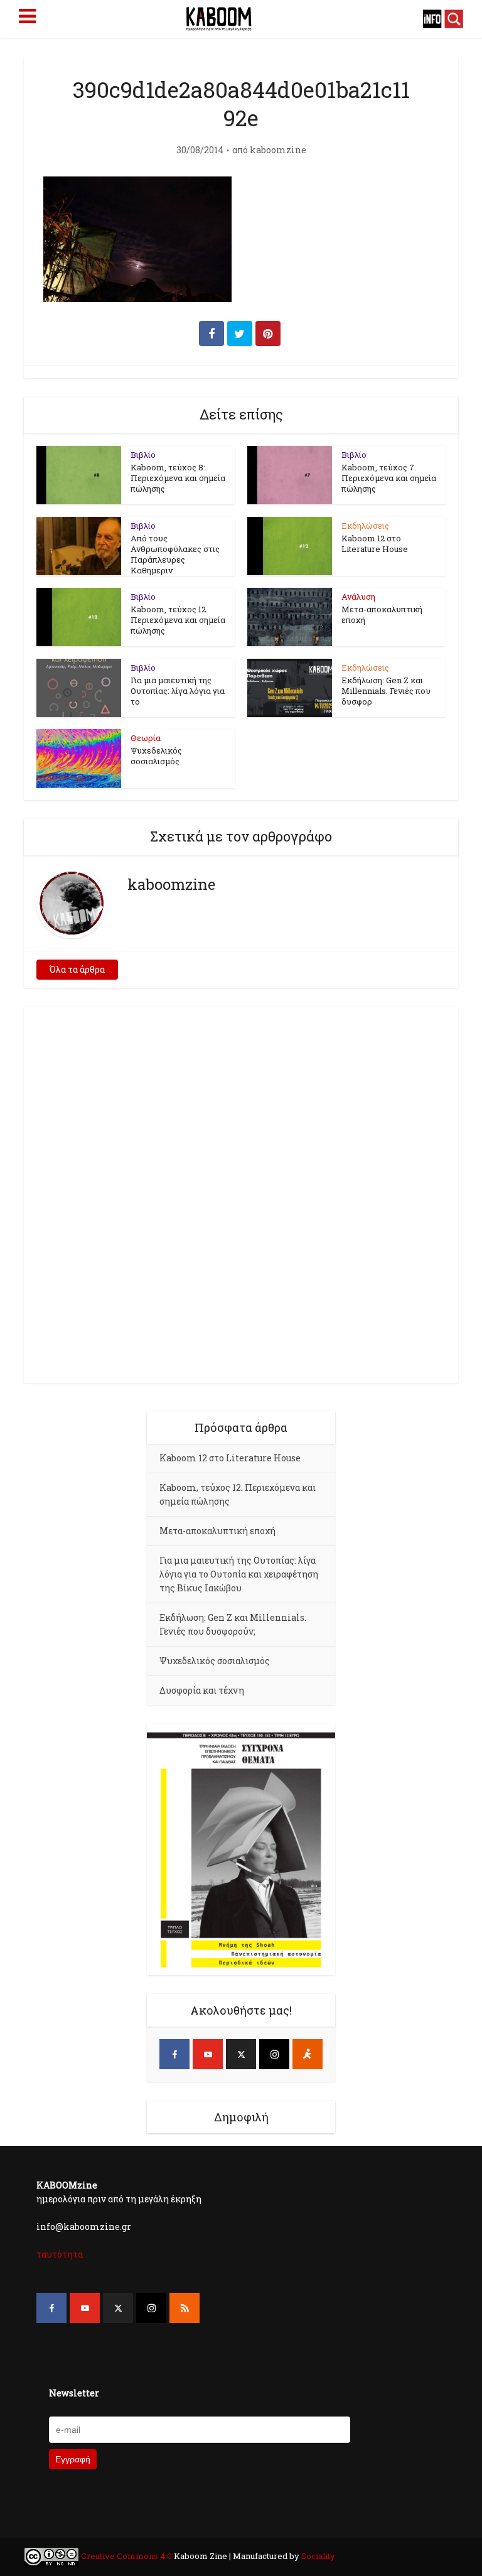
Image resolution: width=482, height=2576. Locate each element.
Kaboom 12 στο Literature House (375, 544)
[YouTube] (208, 2054)
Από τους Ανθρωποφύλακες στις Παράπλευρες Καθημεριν (175, 554)
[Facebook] (174, 2054)
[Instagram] (274, 2054)
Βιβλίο (143, 455)
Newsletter (74, 2393)
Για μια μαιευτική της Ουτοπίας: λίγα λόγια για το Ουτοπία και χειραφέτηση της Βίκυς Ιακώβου (239, 1574)
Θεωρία (146, 738)
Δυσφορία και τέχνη (202, 1690)
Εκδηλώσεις (365, 526)
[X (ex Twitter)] (241, 2054)
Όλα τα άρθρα (77, 969)
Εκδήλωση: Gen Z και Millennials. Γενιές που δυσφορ (386, 691)
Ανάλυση (358, 597)
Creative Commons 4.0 (126, 2556)
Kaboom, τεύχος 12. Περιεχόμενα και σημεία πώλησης (178, 620)
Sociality (317, 2556)
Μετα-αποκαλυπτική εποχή (382, 614)
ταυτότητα (60, 2254)
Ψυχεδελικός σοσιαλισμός (156, 756)
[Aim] (308, 2054)
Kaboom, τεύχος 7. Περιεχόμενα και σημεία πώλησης (389, 478)
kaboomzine (278, 150)
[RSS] (185, 2308)
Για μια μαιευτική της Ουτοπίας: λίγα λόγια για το (178, 691)
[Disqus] (241, 1193)
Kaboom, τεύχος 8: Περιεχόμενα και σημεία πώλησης (178, 478)
